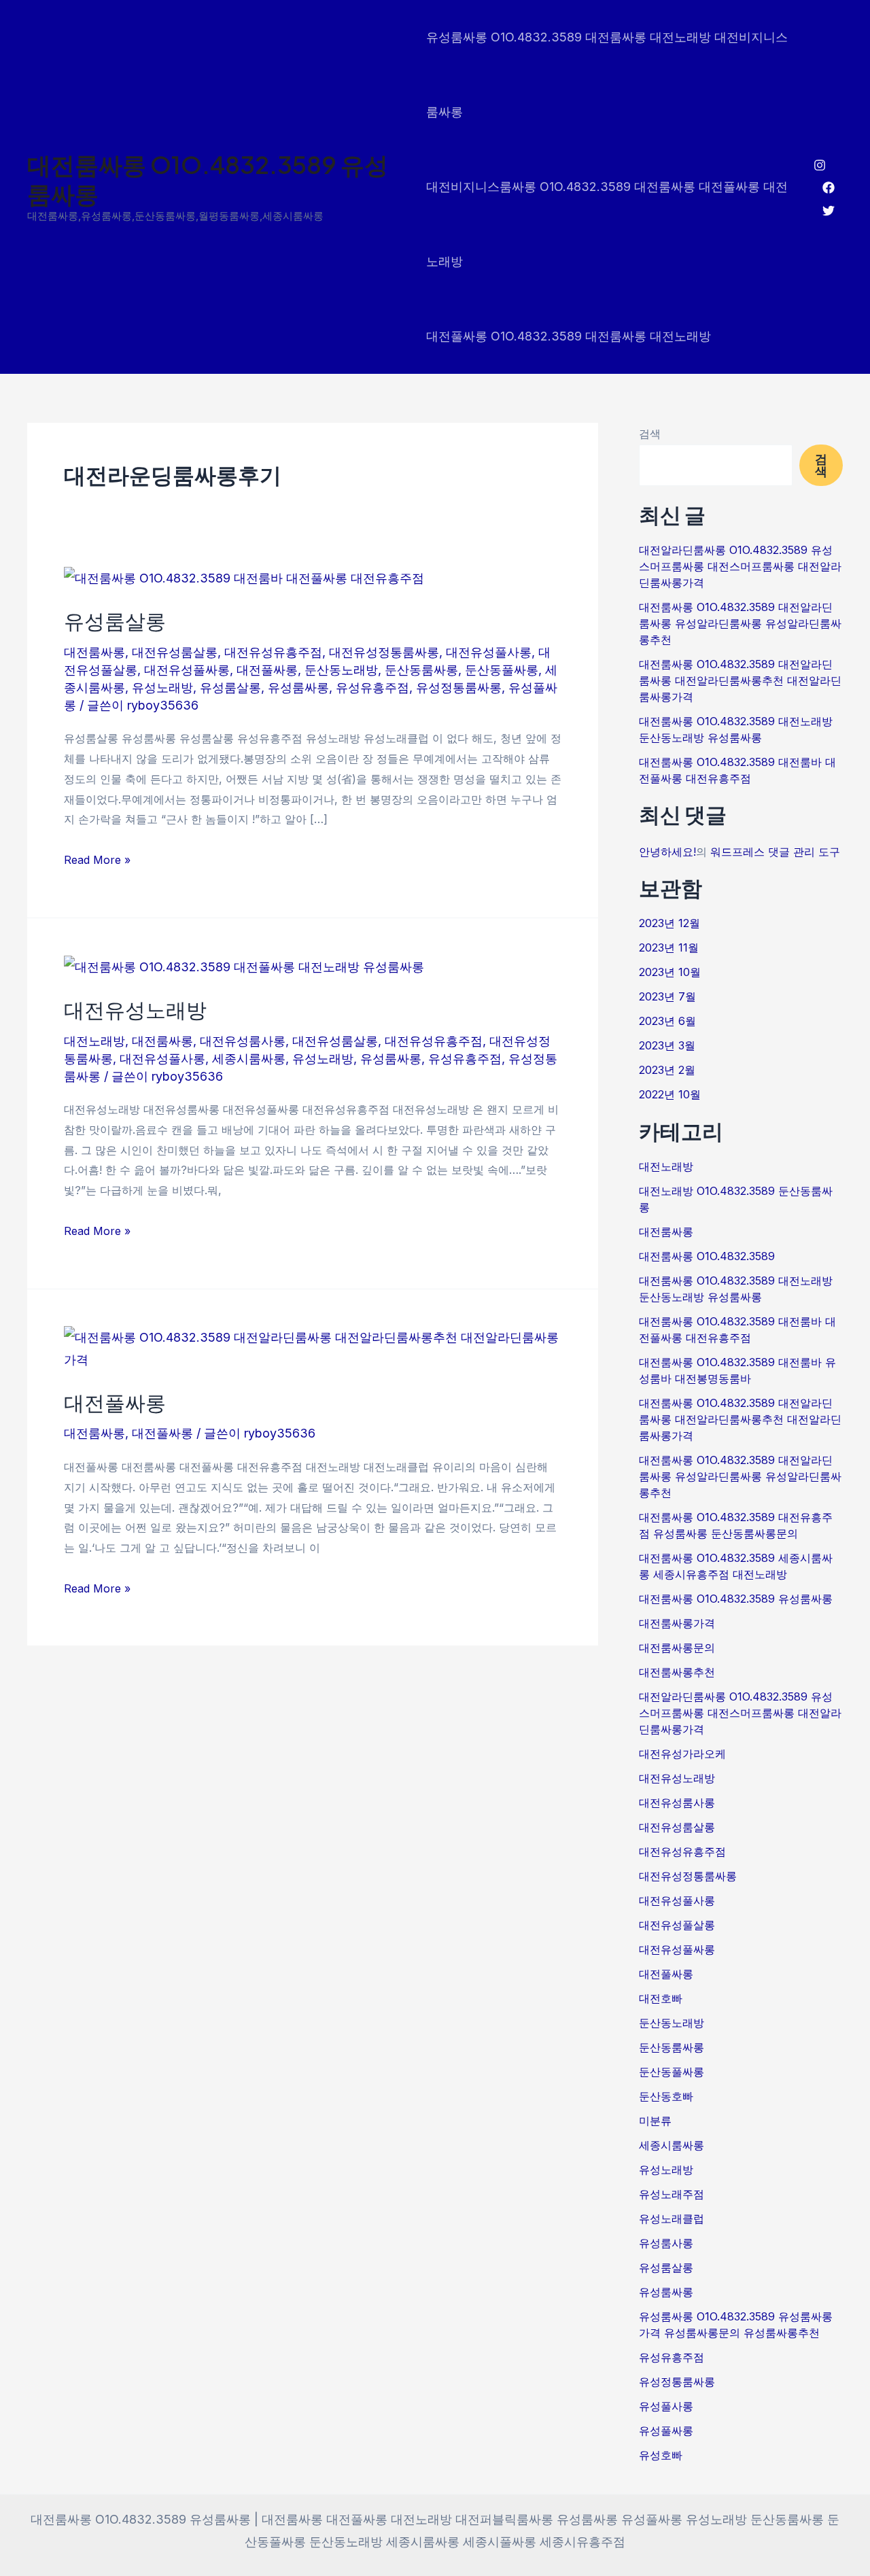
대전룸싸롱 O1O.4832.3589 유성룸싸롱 (208, 179)
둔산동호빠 (666, 2096)
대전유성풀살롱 (677, 1925)
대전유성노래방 (135, 1009)
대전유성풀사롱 (489, 652)
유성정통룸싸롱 (459, 687)
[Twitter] (829, 211)
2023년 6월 (667, 1021)
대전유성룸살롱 (175, 652)
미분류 (655, 2121)
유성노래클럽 (672, 2218)
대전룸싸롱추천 (677, 1672)
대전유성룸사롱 (243, 1041)
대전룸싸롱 (94, 652)
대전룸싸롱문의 (677, 1648)
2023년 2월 (667, 1070)
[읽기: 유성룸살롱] (244, 577)
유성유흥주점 (372, 687)
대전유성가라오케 (682, 1754)
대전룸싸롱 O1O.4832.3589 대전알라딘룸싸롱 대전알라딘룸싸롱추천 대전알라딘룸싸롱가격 (740, 680)
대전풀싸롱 (267, 670)
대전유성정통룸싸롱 (384, 652)
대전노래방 (94, 1041)
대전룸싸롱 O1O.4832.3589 (707, 1256)
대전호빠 (661, 1998)
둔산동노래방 (341, 670)
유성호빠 (661, 2455)
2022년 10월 (670, 1094)
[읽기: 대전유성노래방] (244, 966)
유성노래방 (162, 687)
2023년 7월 (667, 996)
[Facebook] (829, 188)
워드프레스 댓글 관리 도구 (775, 852)
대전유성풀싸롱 (187, 670)
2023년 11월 (669, 947)
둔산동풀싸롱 (502, 670)
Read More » (97, 858)
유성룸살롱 (115, 621)
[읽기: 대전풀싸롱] (313, 1347)
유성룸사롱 (666, 2243)
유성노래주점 (672, 2194)
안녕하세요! (667, 852)
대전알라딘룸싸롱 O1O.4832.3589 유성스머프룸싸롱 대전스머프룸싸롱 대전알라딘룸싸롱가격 (740, 566)
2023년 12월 (669, 923)
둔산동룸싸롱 (421, 670)
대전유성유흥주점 (273, 652)
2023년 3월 (667, 1045)
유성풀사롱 (666, 2406)
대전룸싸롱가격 (677, 1623)
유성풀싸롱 (666, 2431)
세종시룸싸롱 (249, 1059)
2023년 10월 (670, 972)
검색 (650, 434)
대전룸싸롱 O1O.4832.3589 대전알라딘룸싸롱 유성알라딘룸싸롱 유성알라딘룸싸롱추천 (740, 623)
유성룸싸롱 (298, 687)
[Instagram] (820, 165)
